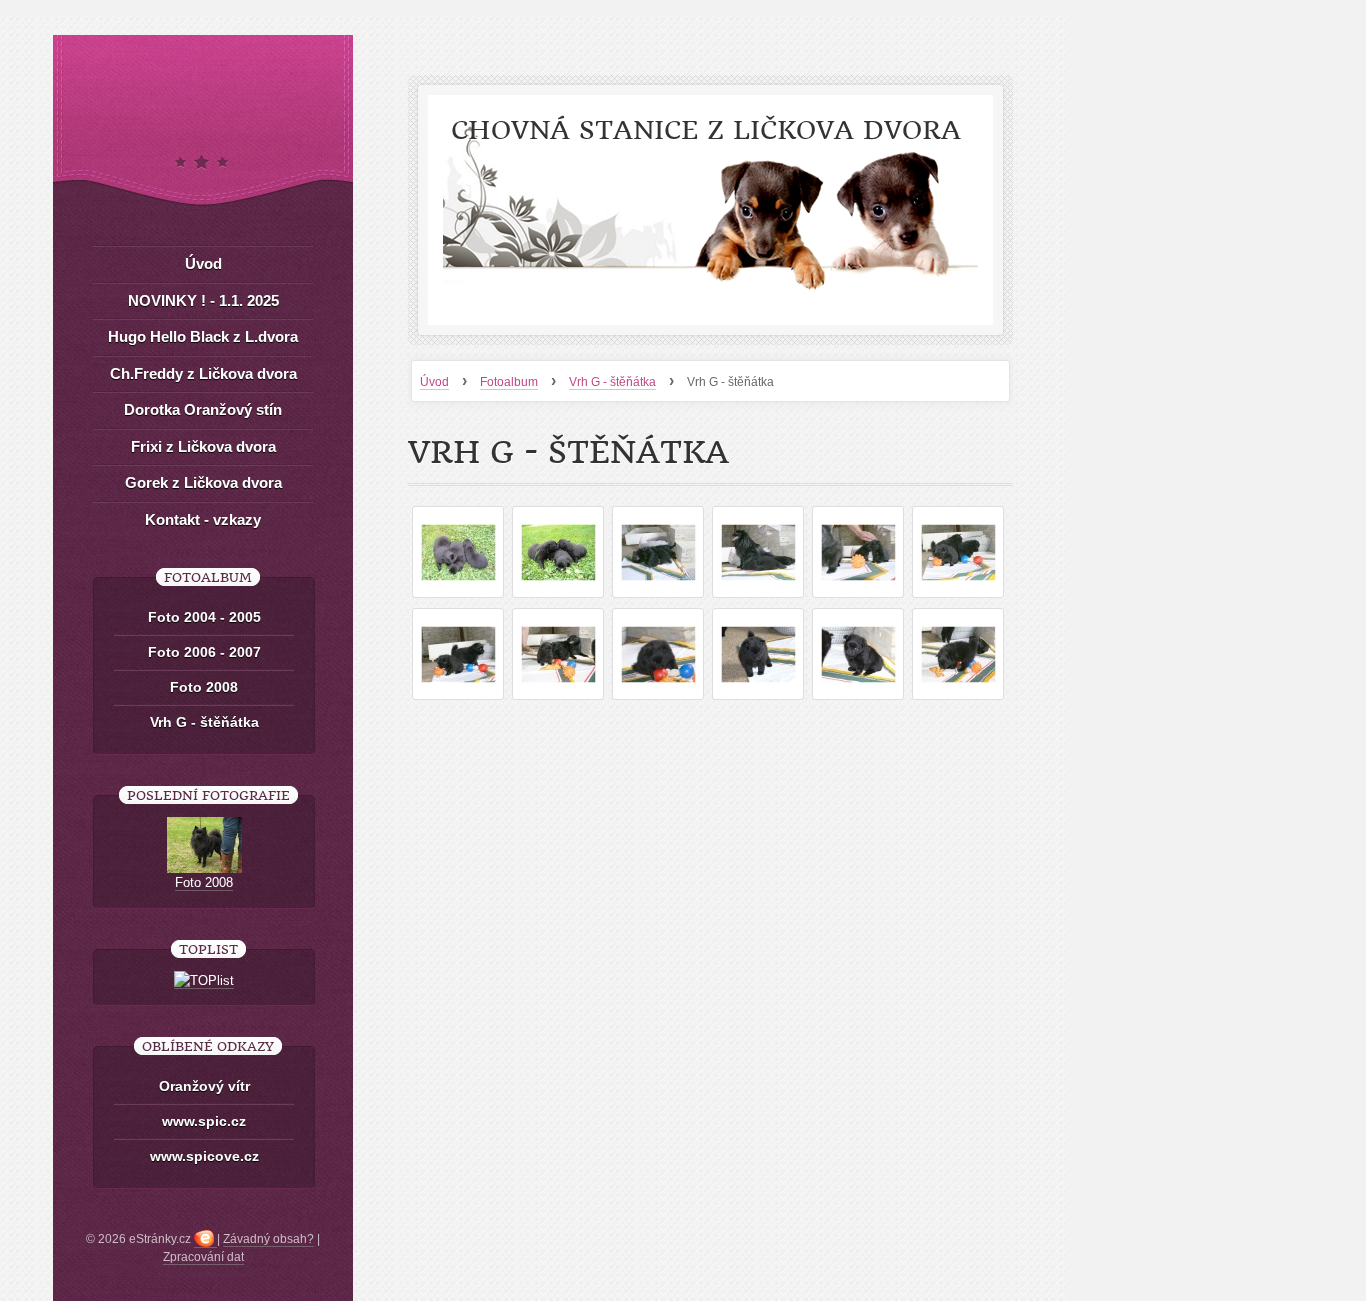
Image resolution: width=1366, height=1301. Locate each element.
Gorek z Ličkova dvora (203, 482)
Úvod (434, 382)
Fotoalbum (509, 382)
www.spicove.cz (204, 1156)
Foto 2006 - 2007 (204, 652)
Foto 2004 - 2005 (204, 617)
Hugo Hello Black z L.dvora (203, 336)
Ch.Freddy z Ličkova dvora (203, 373)
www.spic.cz (204, 1121)
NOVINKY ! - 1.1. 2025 (203, 300)
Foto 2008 (204, 687)
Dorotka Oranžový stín (203, 409)
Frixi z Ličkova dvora (203, 446)
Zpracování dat (203, 1257)
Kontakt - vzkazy (203, 519)
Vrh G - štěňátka (612, 382)
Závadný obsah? (268, 1239)
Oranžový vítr (204, 1086)
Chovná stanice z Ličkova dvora (706, 130)
